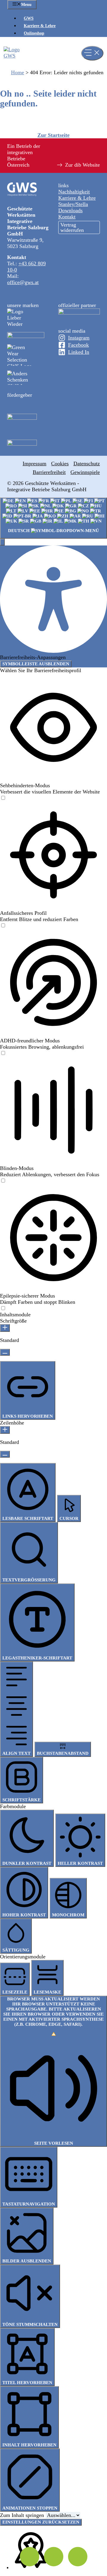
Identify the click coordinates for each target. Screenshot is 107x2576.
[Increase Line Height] (5, 1430)
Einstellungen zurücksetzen (41, 2522)
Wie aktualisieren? (63, 2027)
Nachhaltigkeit (74, 192)
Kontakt (67, 217)
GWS (29, 18)
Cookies (60, 464)
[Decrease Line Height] (5, 1454)
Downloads (70, 210)
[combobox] (53, 518)
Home (18, 72)
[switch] (3, 798)
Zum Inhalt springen (23, 2515)
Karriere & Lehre (40, 26)
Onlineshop (34, 33)
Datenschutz (87, 464)
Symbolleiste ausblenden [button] (36, 664)
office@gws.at (23, 282)
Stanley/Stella (73, 204)
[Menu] (92, 53)
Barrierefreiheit (49, 472)
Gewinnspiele (85, 472)
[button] (2, 542)
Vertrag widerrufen (72, 227)
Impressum (34, 464)
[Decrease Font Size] (5, 1352)
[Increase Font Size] (5, 1328)
